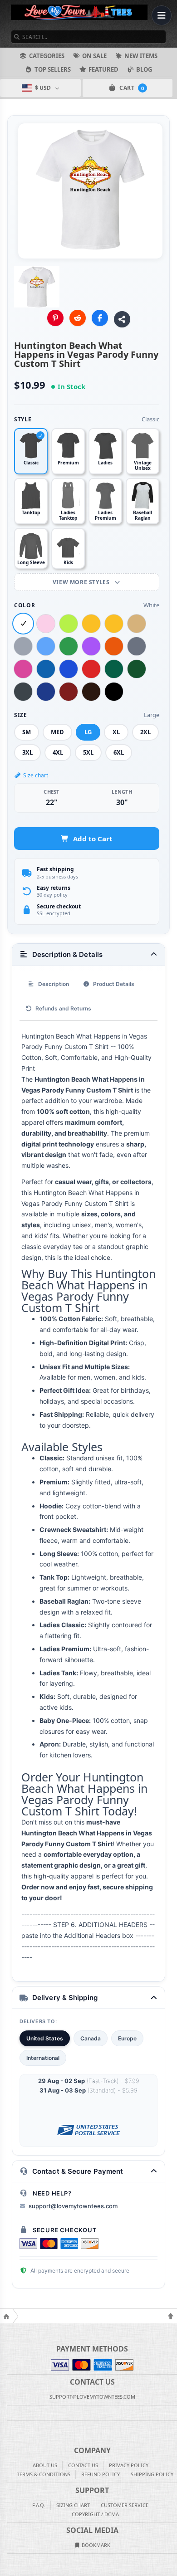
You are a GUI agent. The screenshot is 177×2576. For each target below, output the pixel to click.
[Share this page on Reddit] (78, 318)
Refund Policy (101, 2474)
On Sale (94, 56)
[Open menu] (162, 15)
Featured (103, 69)
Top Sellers (53, 69)
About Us (45, 2465)
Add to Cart (93, 839)
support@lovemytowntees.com (73, 2206)
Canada (91, 2038)
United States (45, 2038)
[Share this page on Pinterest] (55, 318)
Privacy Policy (129, 2465)
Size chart (36, 775)
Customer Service (125, 2505)
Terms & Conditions (44, 2474)
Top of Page (171, 2316)
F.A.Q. (39, 2505)
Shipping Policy (152, 2474)
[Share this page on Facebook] (100, 318)
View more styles (82, 582)
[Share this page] (122, 319)
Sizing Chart (73, 2505)
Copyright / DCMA (95, 2514)
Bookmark (95, 2545)
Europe (127, 2038)
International (43, 2058)
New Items (141, 56)
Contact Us (83, 2465)
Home (6, 2316)
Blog (144, 69)
